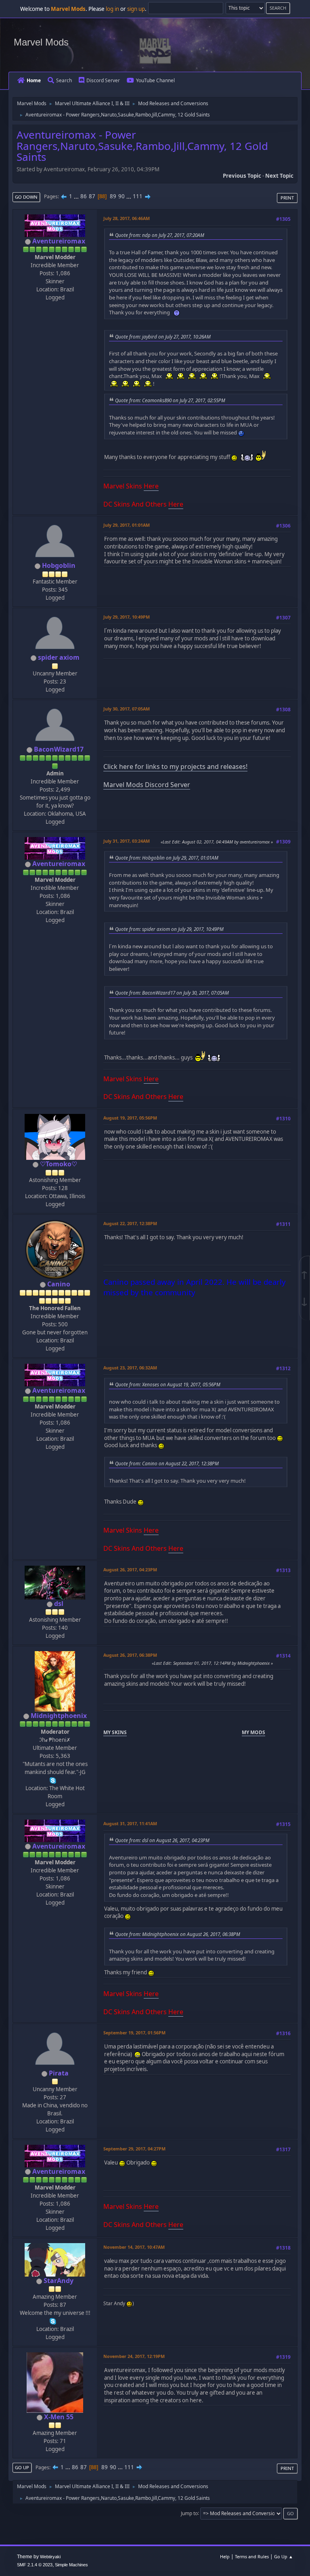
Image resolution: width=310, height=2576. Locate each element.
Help (225, 2556)
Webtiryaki (50, 2557)
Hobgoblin (59, 565)
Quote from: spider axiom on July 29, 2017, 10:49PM (169, 929)
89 (113, 196)
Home (34, 80)
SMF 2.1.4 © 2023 (35, 2565)
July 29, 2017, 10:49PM (127, 617)
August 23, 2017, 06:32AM (130, 1368)
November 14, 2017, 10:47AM (134, 2247)
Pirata (59, 2073)
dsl (59, 1604)
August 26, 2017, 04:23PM (130, 1569)
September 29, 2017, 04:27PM (134, 2149)
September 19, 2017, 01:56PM (134, 2033)
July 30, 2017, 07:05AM (127, 709)
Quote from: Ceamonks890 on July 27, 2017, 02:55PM (170, 400)
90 (121, 196)
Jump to (189, 2513)
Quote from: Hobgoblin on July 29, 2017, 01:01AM (167, 858)
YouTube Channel (155, 80)
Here (151, 486)
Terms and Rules (252, 2556)
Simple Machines (71, 2565)
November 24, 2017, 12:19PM (134, 2356)
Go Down (26, 197)
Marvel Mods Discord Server (147, 785)
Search (64, 80)
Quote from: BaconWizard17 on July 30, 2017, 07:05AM (172, 993)
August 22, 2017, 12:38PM (130, 1223)
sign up (136, 9)
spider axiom (59, 657)
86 (84, 196)
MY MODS (253, 1732)
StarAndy (59, 2281)
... (77, 196)
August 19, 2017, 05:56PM (130, 1118)
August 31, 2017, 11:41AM (130, 1823)
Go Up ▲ (284, 2556)
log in (112, 9)
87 (92, 196)
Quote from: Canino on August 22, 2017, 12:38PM (167, 1463)
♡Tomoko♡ (59, 1164)
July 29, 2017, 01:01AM (127, 525)
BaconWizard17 (59, 749)
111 (138, 196)
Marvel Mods (41, 42)
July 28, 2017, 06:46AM (127, 218)
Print (287, 198)
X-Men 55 (59, 2417)
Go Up (22, 2467)
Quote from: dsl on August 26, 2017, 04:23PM (162, 1840)
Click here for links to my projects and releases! (175, 767)
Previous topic (242, 176)
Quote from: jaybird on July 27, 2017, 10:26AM (163, 337)
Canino (59, 1284)
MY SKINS (115, 1732)
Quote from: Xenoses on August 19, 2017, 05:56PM (168, 1384)
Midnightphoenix (59, 1716)
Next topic (279, 176)
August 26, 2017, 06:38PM (130, 1655)
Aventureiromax (59, 241)
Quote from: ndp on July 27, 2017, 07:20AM (160, 235)
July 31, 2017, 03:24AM (127, 841)
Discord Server (103, 80)
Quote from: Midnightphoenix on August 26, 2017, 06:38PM (178, 1934)
